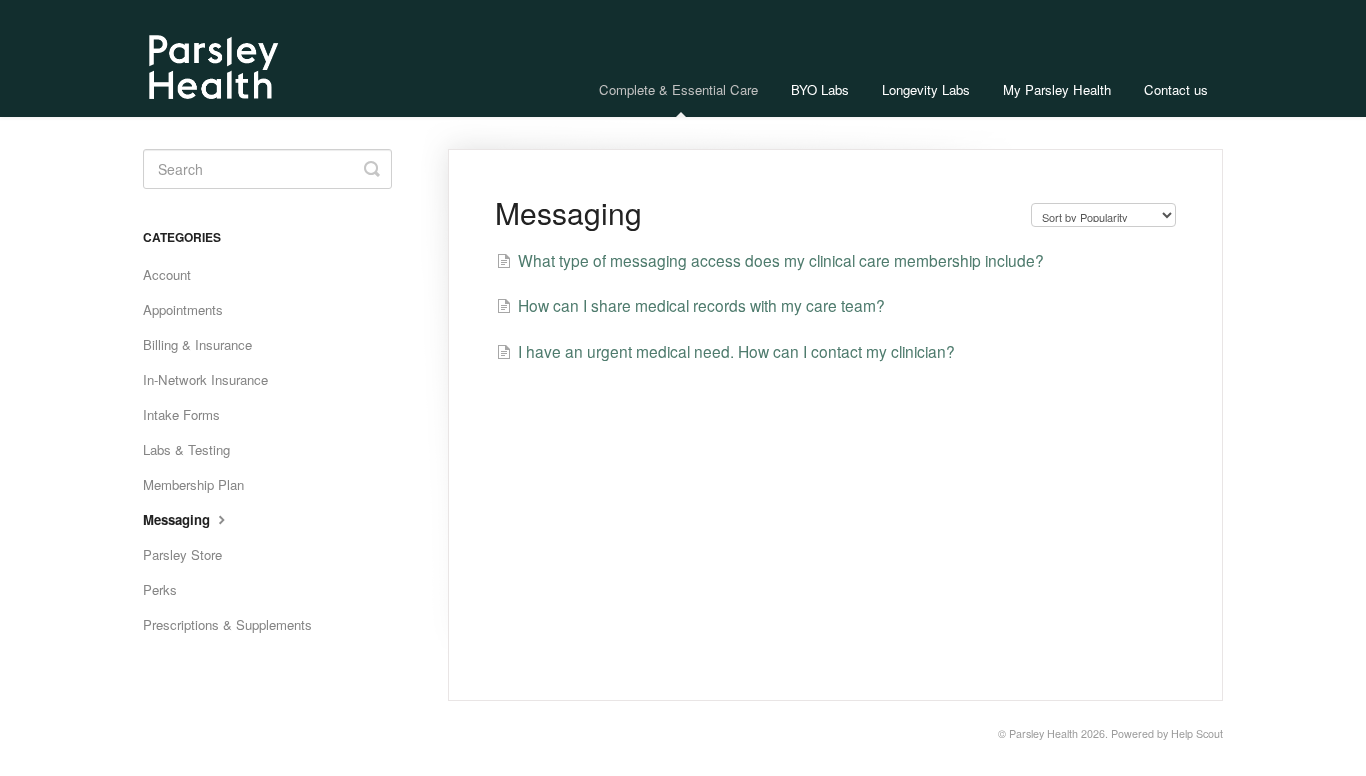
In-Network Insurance (205, 379)
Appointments (183, 309)
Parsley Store (182, 554)
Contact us (1176, 89)
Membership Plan (193, 484)
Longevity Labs (926, 89)
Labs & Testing (186, 449)
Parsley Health (1043, 733)
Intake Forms (181, 414)
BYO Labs (820, 89)
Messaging (178, 519)
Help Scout (1197, 733)
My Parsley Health (1057, 89)
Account (167, 274)
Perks (160, 589)
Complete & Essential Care (678, 89)
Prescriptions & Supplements (227, 624)
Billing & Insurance (197, 344)
